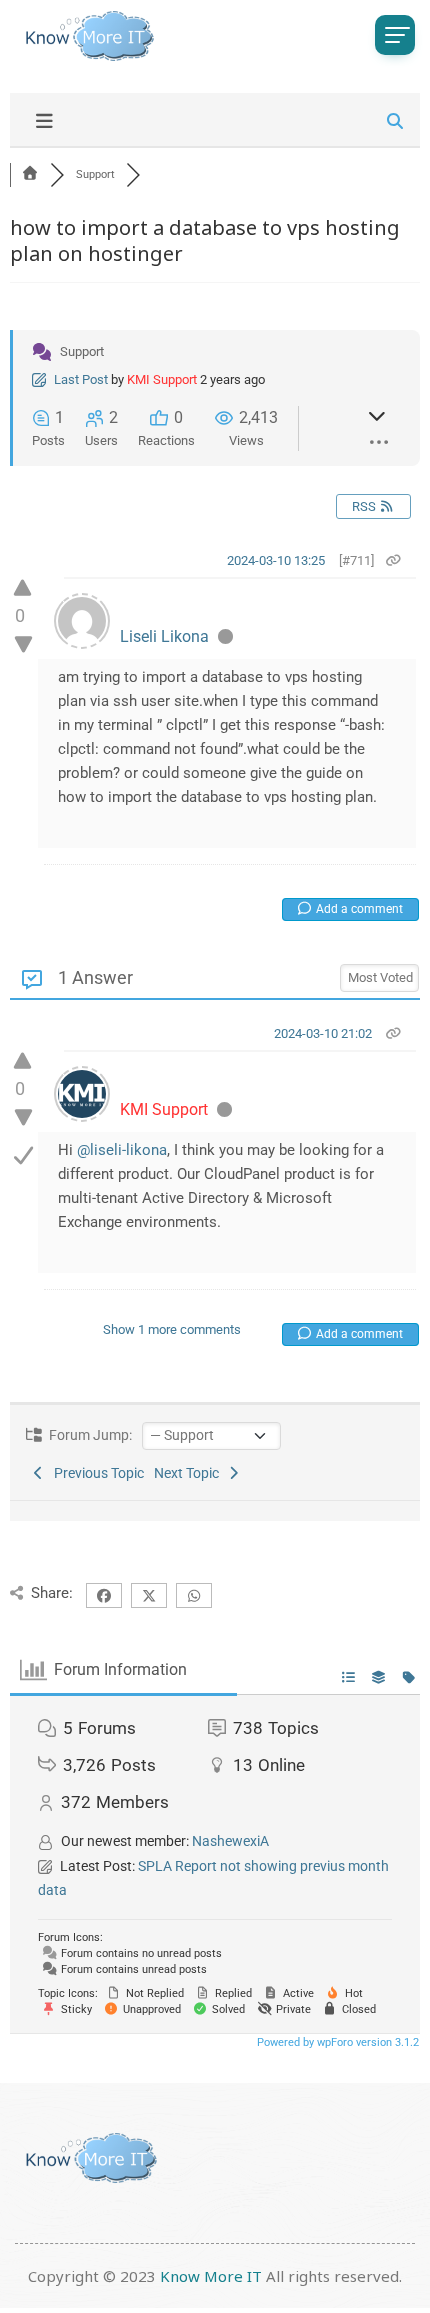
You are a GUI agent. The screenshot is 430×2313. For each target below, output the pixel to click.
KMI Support (162, 379)
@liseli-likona (122, 1150)
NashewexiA (230, 1841)
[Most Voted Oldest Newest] (379, 975)
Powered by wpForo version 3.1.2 (336, 2042)
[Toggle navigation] (395, 35)
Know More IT (211, 2276)
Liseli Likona (164, 636)
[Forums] (30, 174)
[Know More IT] (85, 36)
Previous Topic (96, 1473)
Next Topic (189, 1473)
